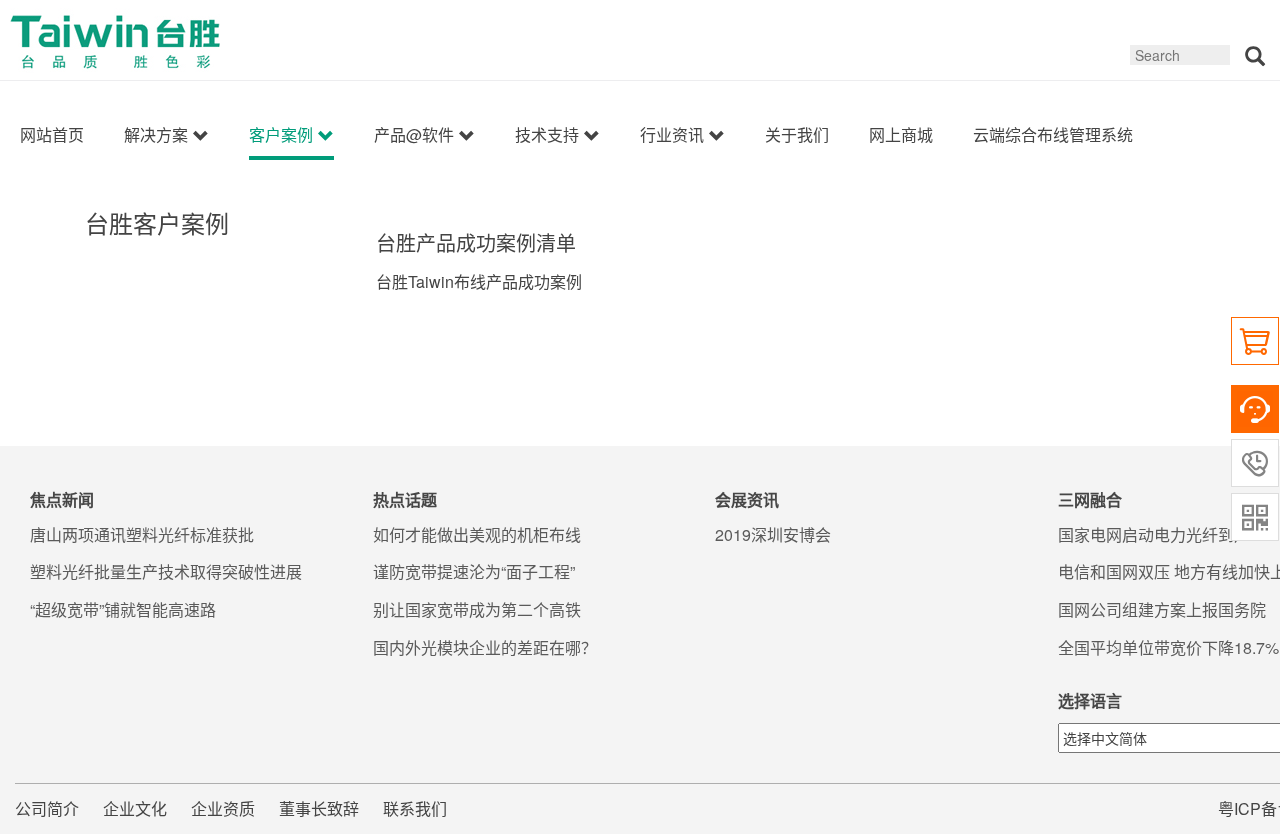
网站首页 (52, 134)
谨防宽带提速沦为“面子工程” (474, 572)
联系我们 (415, 808)
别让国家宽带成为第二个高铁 (477, 610)
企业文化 (135, 808)
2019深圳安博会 (773, 535)
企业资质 (223, 808)
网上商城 (901, 134)
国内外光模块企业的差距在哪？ (485, 648)
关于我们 (797, 134)
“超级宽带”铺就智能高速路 (123, 610)
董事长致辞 (319, 808)
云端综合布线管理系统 (1053, 134)
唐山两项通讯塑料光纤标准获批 (142, 535)
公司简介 (47, 808)
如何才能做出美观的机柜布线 (477, 535)
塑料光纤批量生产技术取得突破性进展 (166, 572)
